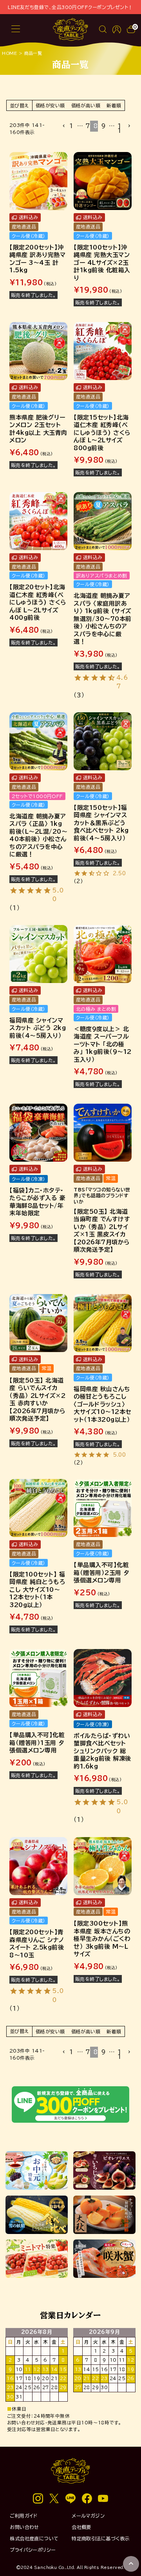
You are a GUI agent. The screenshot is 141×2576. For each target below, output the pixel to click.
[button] (62, 126)
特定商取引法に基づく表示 (100, 2538)
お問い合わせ (24, 2527)
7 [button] (88, 126)
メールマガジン (88, 2516)
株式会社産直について (34, 2538)
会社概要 (81, 2527)
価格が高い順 (86, 105)
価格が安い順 (50, 105)
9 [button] (103, 126)
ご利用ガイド (24, 2516)
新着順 (114, 105)
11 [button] (119, 128)
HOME (9, 53)
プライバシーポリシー (33, 2550)
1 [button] (71, 126)
